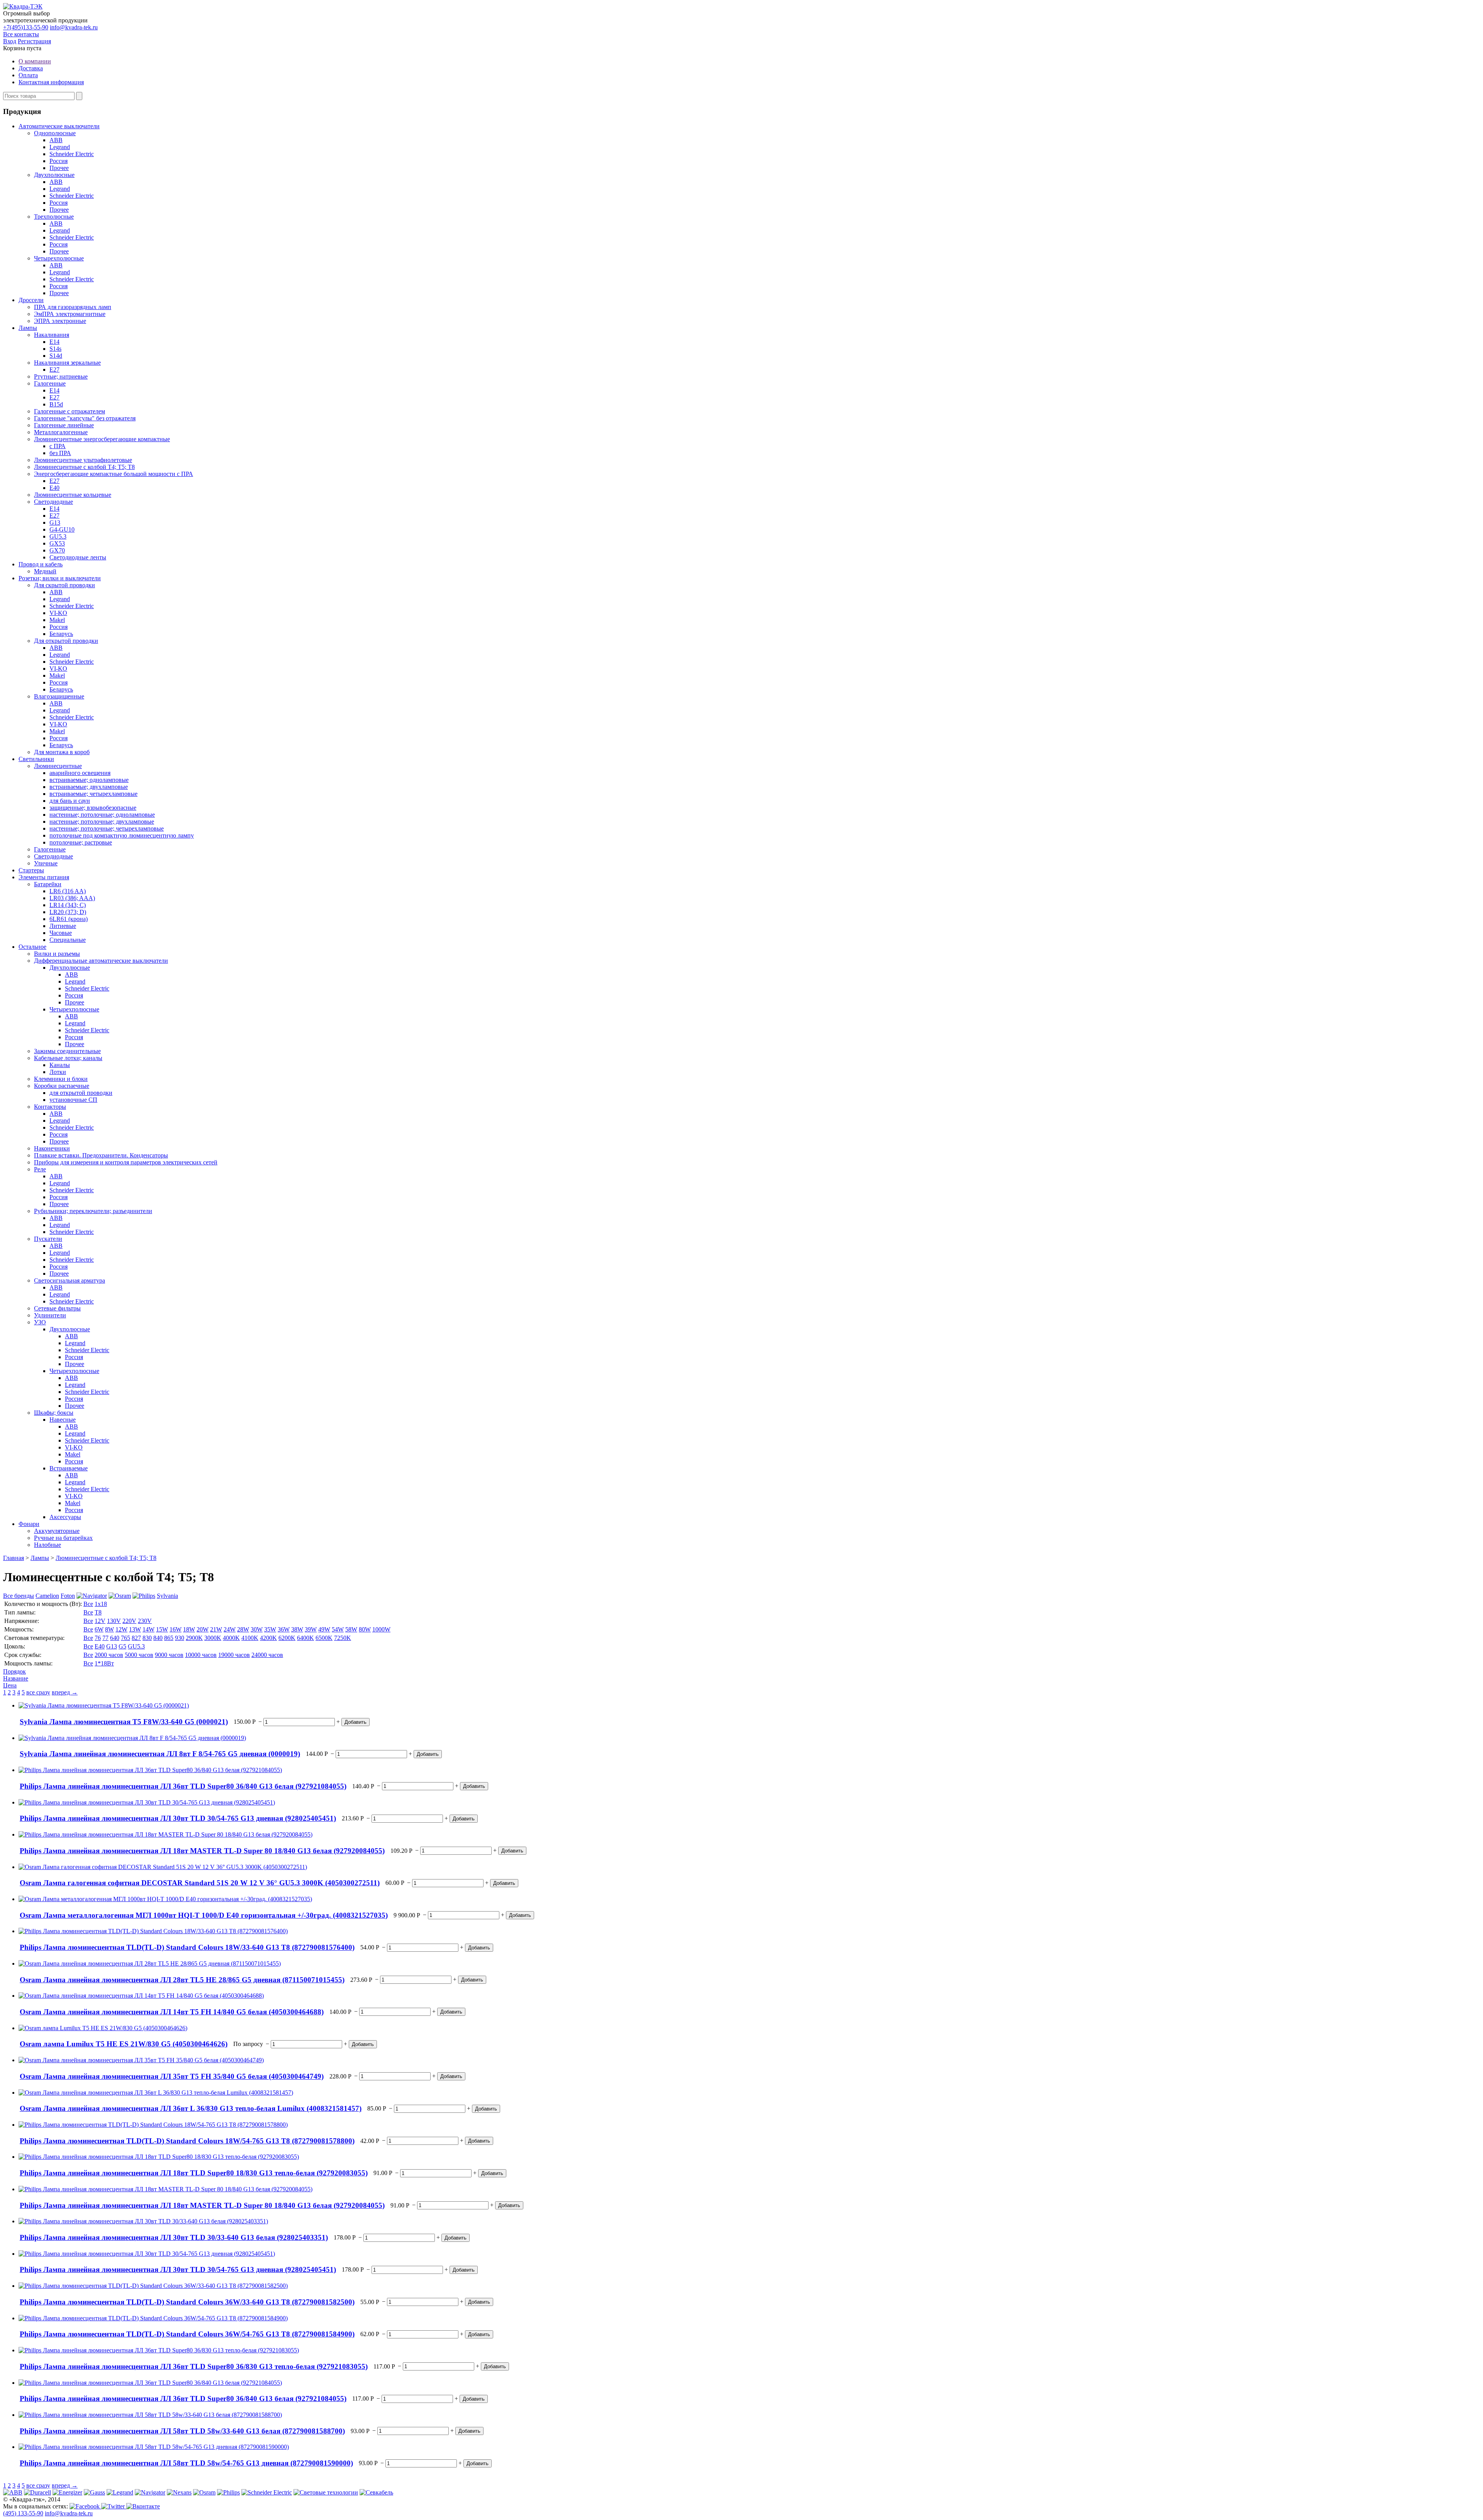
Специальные (68, 940)
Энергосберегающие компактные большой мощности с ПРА (114, 474)
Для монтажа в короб (62, 752)
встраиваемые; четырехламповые (93, 794)
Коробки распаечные (62, 1086)
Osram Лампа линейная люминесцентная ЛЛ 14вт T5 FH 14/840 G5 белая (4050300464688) (172, 2012)
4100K (250, 1638)
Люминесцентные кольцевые (73, 495)
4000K (231, 1638)
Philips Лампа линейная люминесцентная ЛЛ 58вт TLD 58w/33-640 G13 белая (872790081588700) (182, 2431)
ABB (56, 140)
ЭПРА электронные (60, 321)
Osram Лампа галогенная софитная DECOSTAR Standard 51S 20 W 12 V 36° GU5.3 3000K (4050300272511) (200, 1883)
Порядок (14, 1671)
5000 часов (139, 1655)
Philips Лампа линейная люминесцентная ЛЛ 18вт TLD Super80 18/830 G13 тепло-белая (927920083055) (194, 2173)
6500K (324, 1638)
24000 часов (267, 1655)
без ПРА (60, 453)
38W (297, 1629)
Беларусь (61, 634)
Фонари (29, 1524)
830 (147, 1638)
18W (189, 1629)
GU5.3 (58, 536)
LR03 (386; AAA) (72, 898)
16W (176, 1629)
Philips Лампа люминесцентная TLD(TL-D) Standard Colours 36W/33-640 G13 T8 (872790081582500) (187, 2302)
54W (338, 1629)
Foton (68, 1596)
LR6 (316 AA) (68, 891)
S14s (55, 349)
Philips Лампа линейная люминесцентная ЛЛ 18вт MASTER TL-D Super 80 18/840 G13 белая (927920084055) (202, 1851)
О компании (35, 61)
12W (121, 1629)
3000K (213, 1638)
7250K (343, 1638)
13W (135, 1629)
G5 (122, 1646)
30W (257, 1629)
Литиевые (63, 926)
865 (169, 1638)
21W (216, 1629)
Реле (40, 1169)
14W (148, 1629)
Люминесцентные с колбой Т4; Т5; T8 (84, 467)
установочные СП (73, 1100)
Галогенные (50, 383)
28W (243, 1629)
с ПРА (58, 446)
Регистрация (34, 41)
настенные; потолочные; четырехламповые (107, 828)
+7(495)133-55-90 (26, 27)
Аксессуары (65, 1517)
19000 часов (234, 1655)
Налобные (48, 1545)
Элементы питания (44, 877)
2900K (194, 1638)
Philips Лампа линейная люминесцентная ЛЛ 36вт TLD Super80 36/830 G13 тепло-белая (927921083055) (194, 2366)
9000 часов (169, 1655)
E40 (100, 1646)
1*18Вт (104, 1663)
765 (126, 1638)
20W (203, 1629)
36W (284, 1629)
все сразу (38, 1692)
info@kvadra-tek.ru (74, 27)
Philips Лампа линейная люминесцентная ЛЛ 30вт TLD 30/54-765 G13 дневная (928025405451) (178, 1818)
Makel (57, 620)
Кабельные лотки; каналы (68, 1058)
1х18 (101, 1604)
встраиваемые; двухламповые (89, 787)
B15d (56, 404)
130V (114, 1621)
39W (311, 1629)
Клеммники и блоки (61, 1079)
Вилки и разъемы (57, 954)
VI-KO (58, 613)
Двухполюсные (54, 175)
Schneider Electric (72, 154)
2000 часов (109, 1655)
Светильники (36, 759)
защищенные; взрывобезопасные (93, 808)
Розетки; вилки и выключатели (60, 578)
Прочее (59, 168)
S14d (56, 356)
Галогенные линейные (64, 425)
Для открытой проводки (66, 641)
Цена (10, 1685)
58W (351, 1629)
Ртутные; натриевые (61, 376)
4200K (268, 1638)
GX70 (57, 550)
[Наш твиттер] (114, 2506)
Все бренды (19, 1596)
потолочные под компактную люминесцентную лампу (122, 835)
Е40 (54, 488)
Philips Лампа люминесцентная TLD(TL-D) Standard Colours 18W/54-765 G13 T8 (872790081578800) (187, 2141)
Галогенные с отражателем (70, 411)
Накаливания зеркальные (67, 363)
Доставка (31, 68)
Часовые (61, 933)
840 (158, 1638)
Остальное (32, 947)
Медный (45, 571)
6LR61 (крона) (69, 919)
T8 (98, 1612)
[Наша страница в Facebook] (85, 2506)
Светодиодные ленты (78, 557)
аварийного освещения (80, 773)
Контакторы (50, 1107)
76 (98, 1638)
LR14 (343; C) (68, 905)
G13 (55, 523)
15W (162, 1629)
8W (109, 1629)
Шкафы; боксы (54, 1413)
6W (99, 1629)
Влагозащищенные (59, 696)
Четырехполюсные (59, 258)
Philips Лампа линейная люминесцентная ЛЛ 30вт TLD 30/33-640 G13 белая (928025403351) (174, 2237)
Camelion (47, 1596)
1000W (381, 1629)
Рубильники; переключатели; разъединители (93, 1211)
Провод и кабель (41, 564)
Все (88, 1604)
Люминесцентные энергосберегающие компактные (102, 439)
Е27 (54, 370)
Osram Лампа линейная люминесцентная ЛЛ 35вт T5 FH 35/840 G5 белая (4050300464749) (172, 2076)
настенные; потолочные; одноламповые (102, 815)
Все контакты (21, 34)
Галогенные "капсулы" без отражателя (85, 418)
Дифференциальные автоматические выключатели (101, 961)
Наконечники (52, 1148)
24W (230, 1629)
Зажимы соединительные (67, 1051)
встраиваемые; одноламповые (89, 780)
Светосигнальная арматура (70, 1280)
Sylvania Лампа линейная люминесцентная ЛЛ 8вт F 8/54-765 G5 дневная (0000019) (160, 1754)
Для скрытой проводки (64, 585)
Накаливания (52, 335)
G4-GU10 (62, 529)
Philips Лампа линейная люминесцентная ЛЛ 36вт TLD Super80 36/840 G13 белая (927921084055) (183, 1786)
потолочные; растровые (81, 842)
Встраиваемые (69, 1468)
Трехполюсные (54, 217)
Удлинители (50, 1315)
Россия (59, 161)
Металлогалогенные (61, 432)
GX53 (57, 543)
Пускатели (48, 1239)
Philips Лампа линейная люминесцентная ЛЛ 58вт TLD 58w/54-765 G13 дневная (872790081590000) (186, 2463)
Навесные (63, 1420)
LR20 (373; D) (68, 912)
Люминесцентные (58, 766)
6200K (287, 1638)
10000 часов (201, 1655)
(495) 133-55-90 (23, 2513)
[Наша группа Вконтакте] (143, 2506)
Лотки (58, 1072)
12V (100, 1621)
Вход (10, 41)
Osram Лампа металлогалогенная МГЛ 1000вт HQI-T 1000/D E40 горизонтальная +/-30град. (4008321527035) (204, 1915)
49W (324, 1629)
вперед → (65, 1692)
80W (365, 1629)
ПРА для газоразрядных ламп (73, 307)
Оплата (28, 75)
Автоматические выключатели (59, 126)
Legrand (60, 147)
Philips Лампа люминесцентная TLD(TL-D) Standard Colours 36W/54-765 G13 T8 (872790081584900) (187, 2334)
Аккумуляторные (57, 1531)
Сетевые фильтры (57, 1308)
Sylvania (167, 1596)
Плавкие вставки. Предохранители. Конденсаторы (101, 1155)
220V (129, 1621)
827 (136, 1638)
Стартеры (31, 870)
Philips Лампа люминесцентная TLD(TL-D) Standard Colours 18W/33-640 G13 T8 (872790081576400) (187, 1947)
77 (105, 1638)
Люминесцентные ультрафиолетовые (83, 460)
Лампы (28, 328)
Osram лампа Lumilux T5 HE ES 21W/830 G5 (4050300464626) (124, 2044)
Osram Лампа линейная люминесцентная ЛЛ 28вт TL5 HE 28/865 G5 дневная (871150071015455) (182, 1980)
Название (16, 1678)
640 (115, 1638)
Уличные (46, 863)
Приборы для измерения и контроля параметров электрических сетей (126, 1162)
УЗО (40, 1322)
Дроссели (31, 300)
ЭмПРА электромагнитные (70, 314)
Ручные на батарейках (63, 1538)
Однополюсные (55, 133)
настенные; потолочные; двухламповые (102, 822)
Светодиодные (53, 502)
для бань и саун (70, 801)
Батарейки (48, 884)
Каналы (60, 1065)
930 (180, 1638)
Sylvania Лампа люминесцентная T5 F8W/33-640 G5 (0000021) (124, 1722)
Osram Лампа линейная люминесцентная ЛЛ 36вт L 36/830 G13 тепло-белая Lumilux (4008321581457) (191, 2108)
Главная (14, 1558)
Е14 (54, 342)
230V (145, 1621)
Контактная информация (51, 82)
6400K (305, 1638)
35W (270, 1629)
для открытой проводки (81, 1093)
